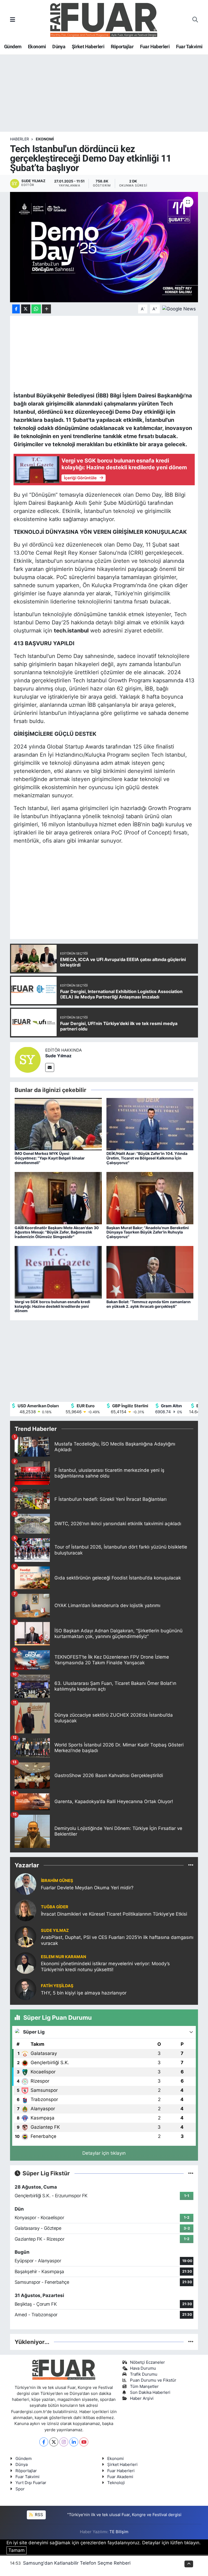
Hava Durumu (143, 2368)
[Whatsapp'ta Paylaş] (36, 309)
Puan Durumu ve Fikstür (153, 2380)
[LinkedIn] (74, 2442)
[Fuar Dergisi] (104, 19)
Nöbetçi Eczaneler (147, 2362)
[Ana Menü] (13, 20)
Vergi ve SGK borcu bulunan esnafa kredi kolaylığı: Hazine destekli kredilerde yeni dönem (52, 1306)
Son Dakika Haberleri (150, 2392)
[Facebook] (44, 2442)
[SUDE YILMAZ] (25, 1936)
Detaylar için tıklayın (104, 2153)
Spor (20, 2489)
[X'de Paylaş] (26, 309)
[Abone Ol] (179, 309)
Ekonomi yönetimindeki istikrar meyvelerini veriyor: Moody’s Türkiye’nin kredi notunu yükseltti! (105, 1966)
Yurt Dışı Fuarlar (31, 2483)
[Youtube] (84, 2442)
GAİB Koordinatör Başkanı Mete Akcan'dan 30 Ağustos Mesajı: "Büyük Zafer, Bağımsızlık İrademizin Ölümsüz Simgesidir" (57, 1232)
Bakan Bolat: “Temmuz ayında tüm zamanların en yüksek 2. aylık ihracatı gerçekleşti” (149, 1304)
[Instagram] (64, 2442)
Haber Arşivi (142, 2398)
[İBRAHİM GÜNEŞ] (25, 1884)
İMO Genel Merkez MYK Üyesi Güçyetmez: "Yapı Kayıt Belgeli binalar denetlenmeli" (50, 1158)
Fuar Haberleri (155, 46)
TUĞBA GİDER (55, 1907)
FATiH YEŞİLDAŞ (57, 1986)
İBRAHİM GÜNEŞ (57, 1881)
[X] (54, 2442)
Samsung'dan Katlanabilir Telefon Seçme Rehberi (77, 2563)
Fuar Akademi (120, 2477)
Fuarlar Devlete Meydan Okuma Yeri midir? (87, 1888)
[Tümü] (191, 1865)
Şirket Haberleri (88, 46)
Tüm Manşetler (144, 2387)
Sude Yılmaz (58, 1056)
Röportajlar (122, 46)
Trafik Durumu (144, 2374)
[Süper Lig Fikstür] (191, 2173)
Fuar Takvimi (189, 46)
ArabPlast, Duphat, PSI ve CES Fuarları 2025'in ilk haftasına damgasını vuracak (117, 1940)
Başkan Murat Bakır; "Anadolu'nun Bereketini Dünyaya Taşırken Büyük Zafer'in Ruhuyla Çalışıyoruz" (148, 1232)
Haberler (19, 139)
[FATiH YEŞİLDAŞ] (25, 1989)
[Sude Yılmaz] (28, 1059)
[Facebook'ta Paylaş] (16, 309)
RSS (38, 2515)
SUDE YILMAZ (55, 1931)
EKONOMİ (45, 139)
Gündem (13, 46)
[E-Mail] (50, 1067)
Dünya (59, 46)
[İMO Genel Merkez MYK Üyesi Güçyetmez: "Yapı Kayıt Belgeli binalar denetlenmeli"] (58, 1124)
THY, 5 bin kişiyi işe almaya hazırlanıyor (84, 1993)
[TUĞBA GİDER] (25, 1910)
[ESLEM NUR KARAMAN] (25, 1963)
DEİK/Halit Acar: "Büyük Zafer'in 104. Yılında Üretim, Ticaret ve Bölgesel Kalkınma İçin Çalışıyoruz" (147, 1158)
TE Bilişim (119, 2532)
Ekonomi (37, 46)
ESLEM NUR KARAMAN (64, 1957)
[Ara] (195, 20)
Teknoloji (116, 2483)
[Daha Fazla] (46, 309)
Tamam (17, 2550)
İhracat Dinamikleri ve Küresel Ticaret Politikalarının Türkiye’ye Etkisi (114, 1914)
